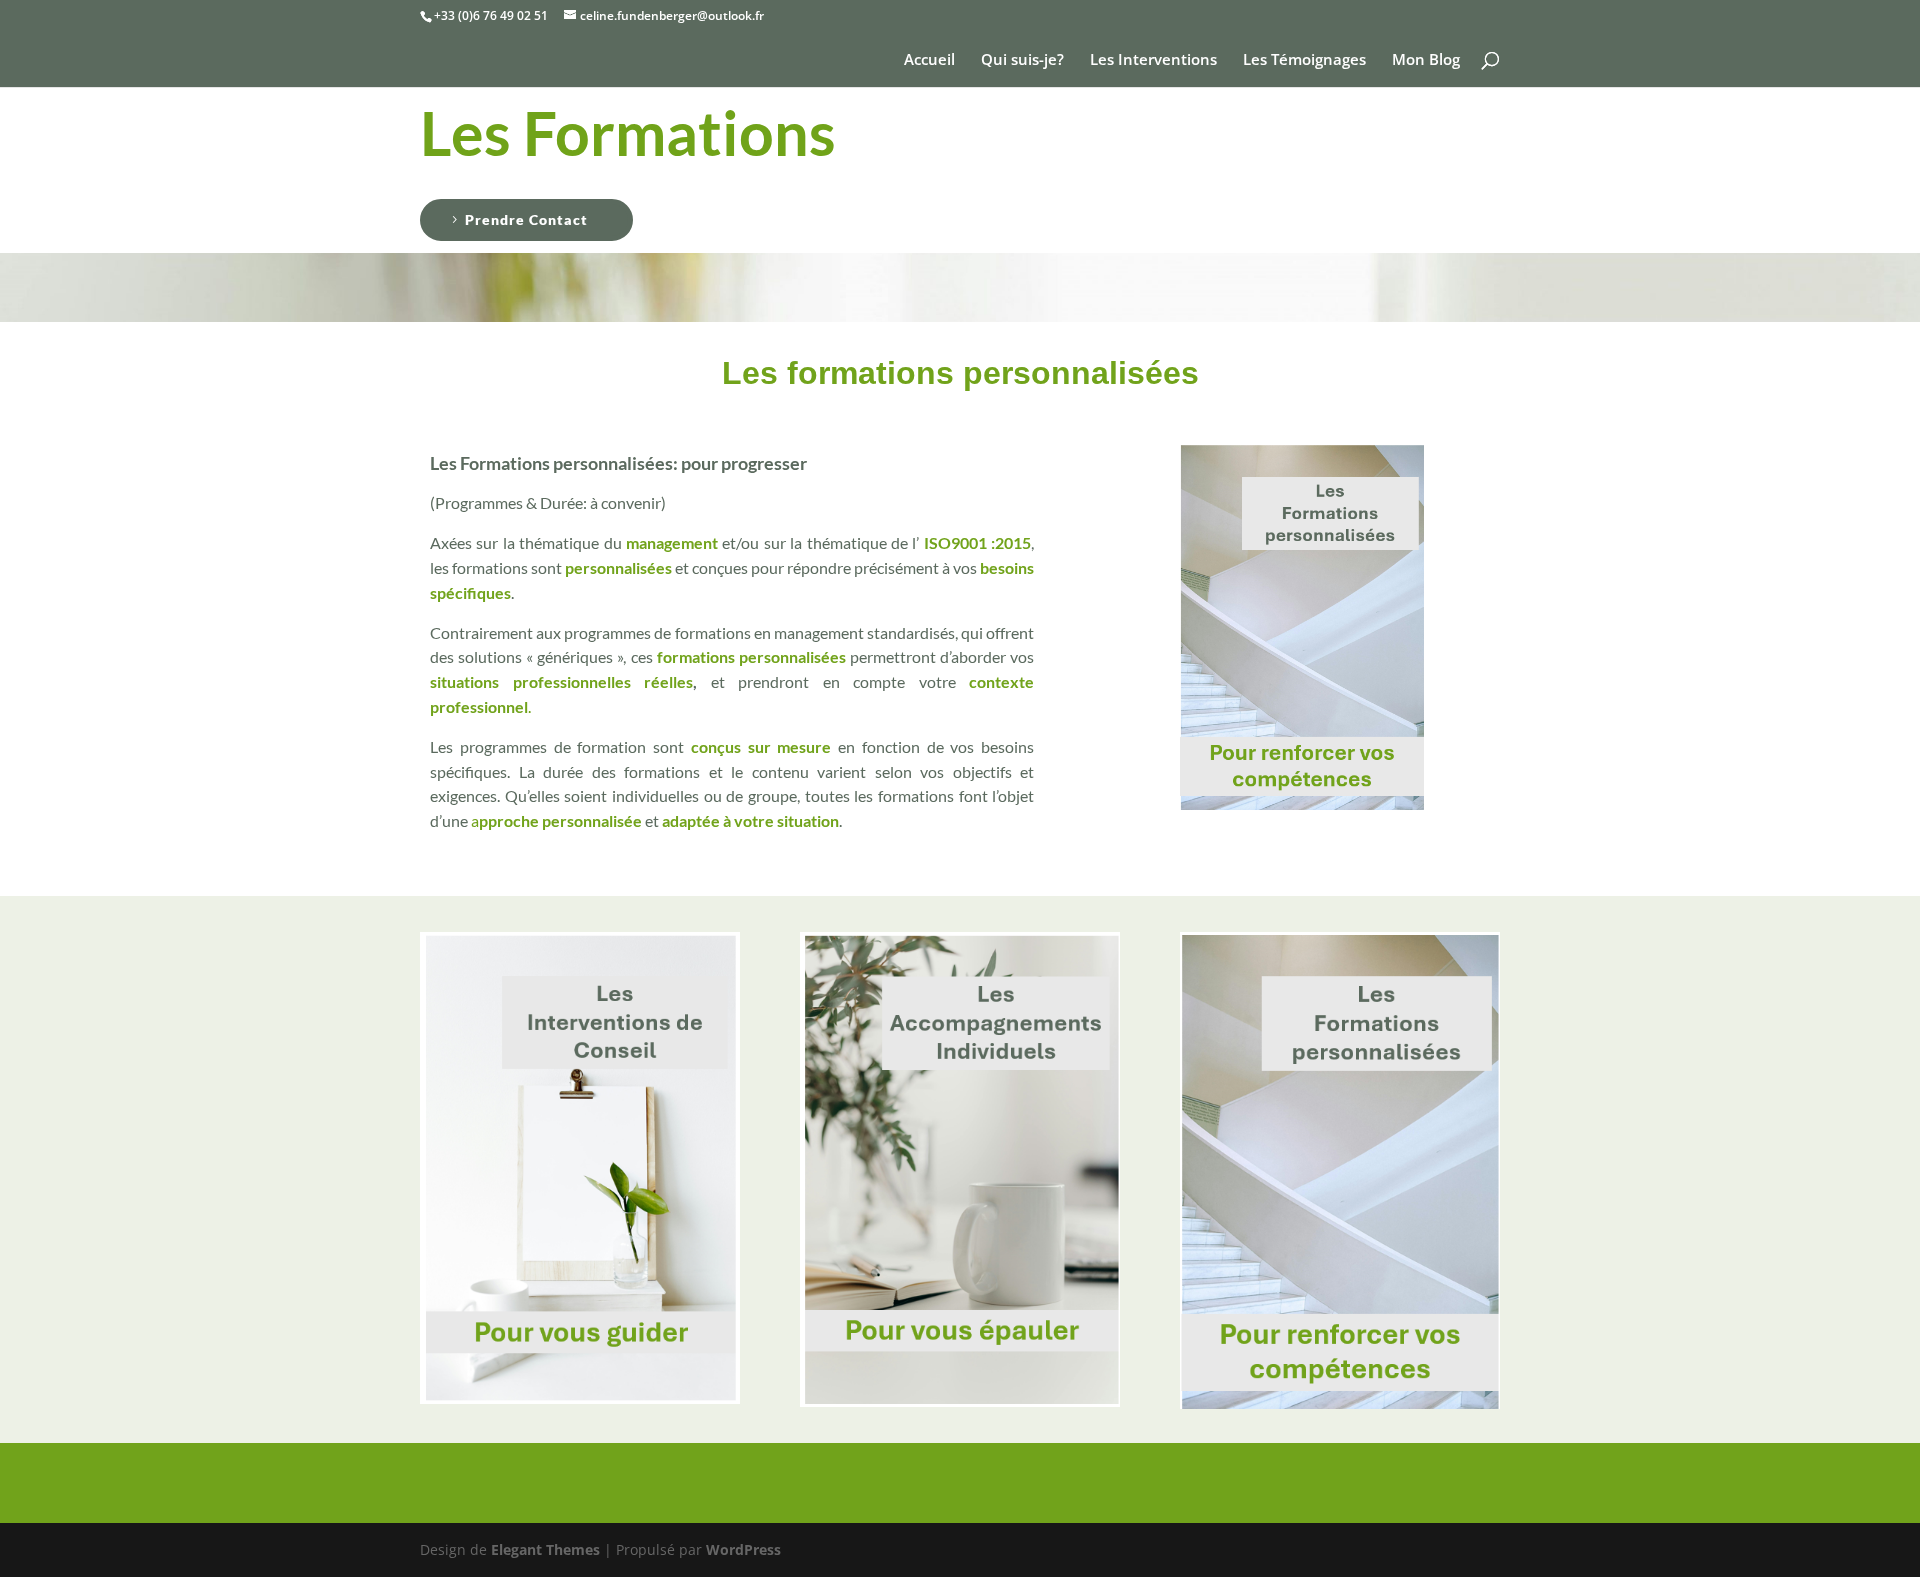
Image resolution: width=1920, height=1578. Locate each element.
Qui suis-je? (1022, 60)
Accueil (929, 60)
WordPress (743, 1549)
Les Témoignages (1304, 60)
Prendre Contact (526, 219)
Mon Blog (1426, 60)
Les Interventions (1153, 60)
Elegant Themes (545, 1549)
